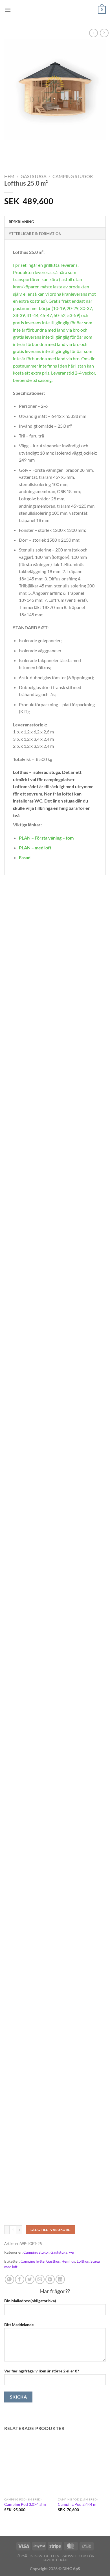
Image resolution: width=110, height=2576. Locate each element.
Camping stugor (73, 176)
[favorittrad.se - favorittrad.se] (55, 10)
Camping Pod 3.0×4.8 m (25, 2504)
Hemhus (68, 2261)
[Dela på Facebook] (20, 2279)
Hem (9, 176)
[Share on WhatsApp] (9, 2279)
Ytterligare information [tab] (35, 234)
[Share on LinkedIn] (60, 2279)
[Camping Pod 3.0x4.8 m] (28, 2466)
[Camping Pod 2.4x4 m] (82, 2466)
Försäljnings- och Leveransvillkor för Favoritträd (55, 2558)
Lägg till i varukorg (50, 2230)
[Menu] (8, 10)
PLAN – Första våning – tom (46, 838)
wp (71, 2252)
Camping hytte (33, 2261)
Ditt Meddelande (19, 2325)
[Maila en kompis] (40, 2279)
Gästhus (53, 2261)
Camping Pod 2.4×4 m (77, 2504)
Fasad (25, 857)
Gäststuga (34, 176)
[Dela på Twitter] (30, 2279)
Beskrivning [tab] (21, 222)
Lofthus (83, 2261)
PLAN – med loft (35, 848)
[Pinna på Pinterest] (50, 2279)
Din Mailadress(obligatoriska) (30, 2301)
